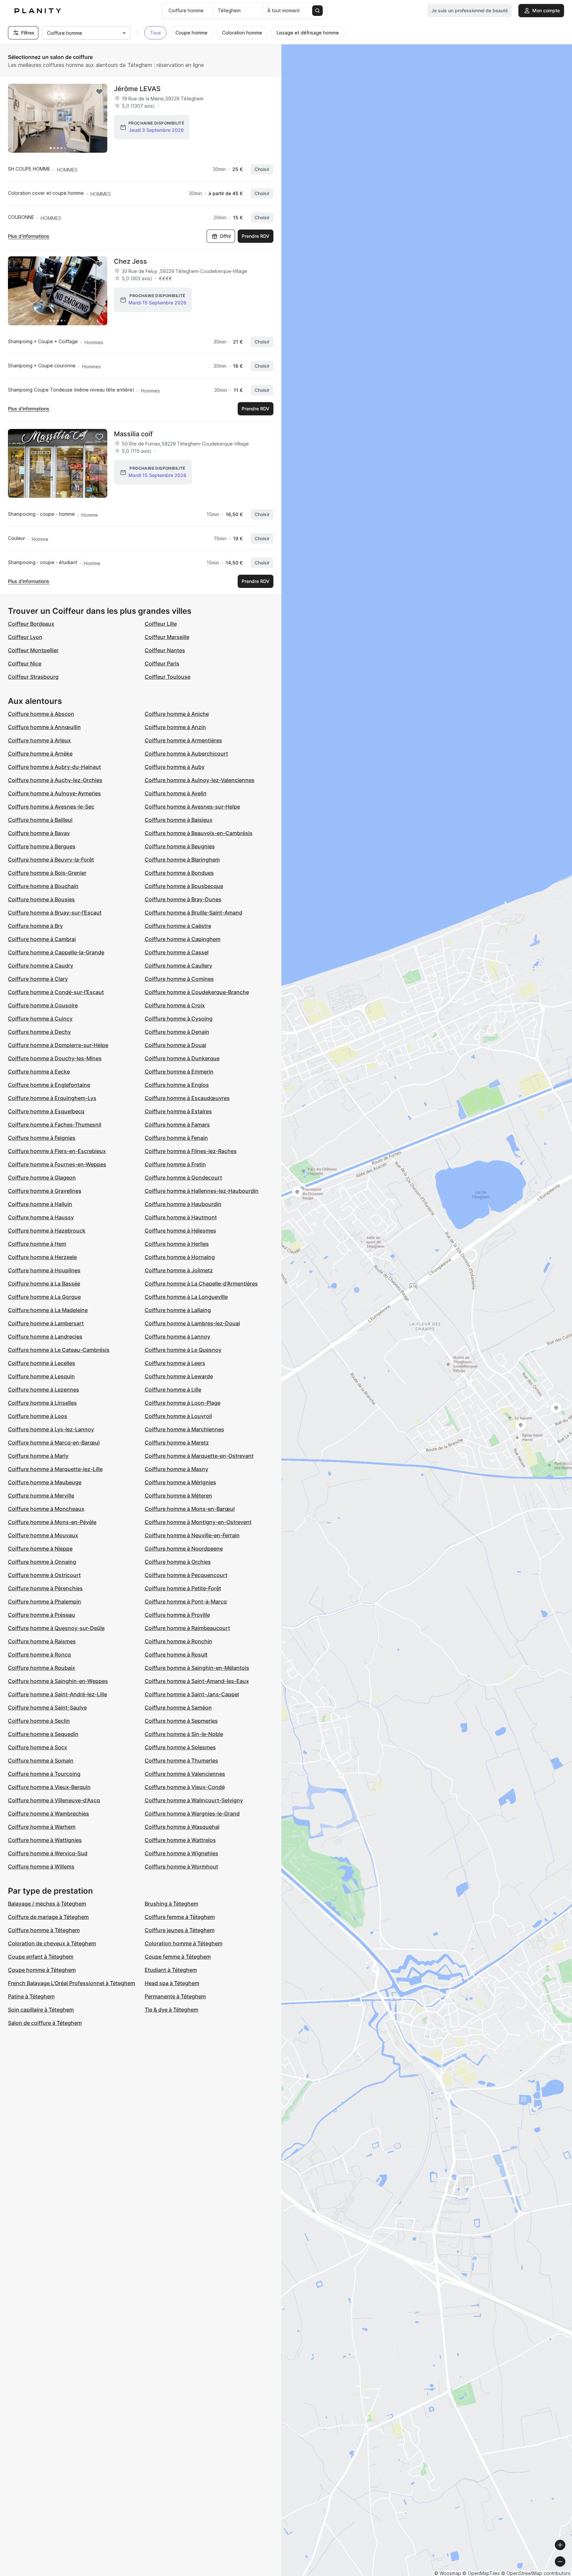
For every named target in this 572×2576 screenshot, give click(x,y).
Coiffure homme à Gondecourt (183, 1178)
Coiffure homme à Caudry (41, 966)
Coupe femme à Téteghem (178, 1957)
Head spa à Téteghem (172, 1983)
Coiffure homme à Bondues (179, 873)
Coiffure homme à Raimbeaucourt (187, 1628)
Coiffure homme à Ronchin (178, 1641)
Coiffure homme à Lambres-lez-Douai (192, 1323)
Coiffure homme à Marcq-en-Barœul (54, 1443)
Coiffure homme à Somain (41, 1761)
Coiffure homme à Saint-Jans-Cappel (192, 1694)
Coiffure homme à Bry (35, 926)
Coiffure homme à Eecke (39, 1072)
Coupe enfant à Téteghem (41, 1957)
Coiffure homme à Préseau (42, 1615)
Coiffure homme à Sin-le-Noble (184, 1734)
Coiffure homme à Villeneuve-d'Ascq (54, 1800)
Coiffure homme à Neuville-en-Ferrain (192, 1535)
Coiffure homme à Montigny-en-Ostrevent (198, 1522)
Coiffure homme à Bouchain (43, 886)
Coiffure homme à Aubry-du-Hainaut (54, 767)
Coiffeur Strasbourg (33, 677)
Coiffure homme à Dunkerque (182, 1058)
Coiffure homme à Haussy (41, 1217)
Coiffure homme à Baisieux (179, 820)
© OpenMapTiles (481, 2573)
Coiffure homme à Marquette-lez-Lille (55, 1469)
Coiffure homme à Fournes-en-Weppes (57, 1164)
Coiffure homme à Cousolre (43, 1005)
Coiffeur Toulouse (167, 677)
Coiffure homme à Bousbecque (184, 886)
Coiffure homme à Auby (175, 767)
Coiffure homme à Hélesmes (180, 1231)
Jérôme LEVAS (137, 89)
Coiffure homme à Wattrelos (180, 1840)
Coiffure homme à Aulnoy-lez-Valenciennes (200, 780)
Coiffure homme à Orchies (178, 1562)
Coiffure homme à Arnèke (40, 754)
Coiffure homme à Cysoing (179, 1019)
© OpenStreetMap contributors (536, 2573)
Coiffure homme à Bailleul (40, 820)
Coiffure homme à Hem (37, 1244)
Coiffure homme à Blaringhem (182, 860)
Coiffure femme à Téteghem (180, 1917)
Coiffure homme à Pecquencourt (186, 1575)
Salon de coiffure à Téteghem (45, 2023)
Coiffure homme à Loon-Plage (183, 1403)
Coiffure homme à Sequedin (43, 1734)
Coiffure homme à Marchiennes (184, 1429)
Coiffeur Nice (25, 663)
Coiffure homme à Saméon (178, 1708)
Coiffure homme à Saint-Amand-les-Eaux (197, 1681)
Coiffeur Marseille (167, 637)
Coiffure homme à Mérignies (180, 1482)
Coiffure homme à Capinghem (183, 939)
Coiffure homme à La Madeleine (48, 1310)
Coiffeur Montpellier (33, 650)
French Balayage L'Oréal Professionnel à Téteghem (71, 1983)
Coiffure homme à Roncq (39, 1655)
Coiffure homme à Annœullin (44, 727)
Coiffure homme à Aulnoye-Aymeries (54, 793)
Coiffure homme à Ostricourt (44, 1575)
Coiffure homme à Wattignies (45, 1840)
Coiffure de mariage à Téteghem (48, 1917)
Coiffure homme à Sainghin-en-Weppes (58, 1681)
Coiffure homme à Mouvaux (43, 1535)
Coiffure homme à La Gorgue (44, 1297)
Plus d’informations (29, 236)
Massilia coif (133, 434)
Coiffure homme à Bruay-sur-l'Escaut (55, 913)
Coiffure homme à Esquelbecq (46, 1111)
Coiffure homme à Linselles (42, 1403)
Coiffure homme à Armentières (183, 740)
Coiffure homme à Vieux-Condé (185, 1787)
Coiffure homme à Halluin (40, 1204)
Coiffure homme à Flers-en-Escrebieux (57, 1151)
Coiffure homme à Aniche (177, 714)
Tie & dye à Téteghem (171, 2010)
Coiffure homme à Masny (176, 1469)
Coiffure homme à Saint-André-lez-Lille (57, 1694)
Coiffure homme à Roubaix (42, 1668)
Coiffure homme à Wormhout (181, 1866)
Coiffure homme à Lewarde (179, 1376)
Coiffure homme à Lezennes (44, 1390)
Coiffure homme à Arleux (39, 740)
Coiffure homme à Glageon (42, 1178)
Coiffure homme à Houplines (44, 1270)
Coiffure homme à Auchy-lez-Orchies (55, 780)
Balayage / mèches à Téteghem (47, 1904)
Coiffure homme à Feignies (42, 1138)
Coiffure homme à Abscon (41, 714)
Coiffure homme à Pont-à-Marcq (186, 1602)
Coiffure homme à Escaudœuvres (187, 1098)
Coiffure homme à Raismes (42, 1641)
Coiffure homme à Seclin (39, 1721)
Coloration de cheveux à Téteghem (52, 1943)
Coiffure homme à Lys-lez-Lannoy (51, 1429)
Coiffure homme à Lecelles (42, 1363)
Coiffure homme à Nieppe (40, 1549)
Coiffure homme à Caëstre (178, 926)
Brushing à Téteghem (171, 1904)
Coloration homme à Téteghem (184, 1943)
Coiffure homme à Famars (177, 1125)
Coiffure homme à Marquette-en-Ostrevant (199, 1456)
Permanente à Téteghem (175, 1996)
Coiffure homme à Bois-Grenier (47, 873)
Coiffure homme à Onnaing (42, 1562)
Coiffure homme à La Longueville (186, 1297)
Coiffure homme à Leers (175, 1363)
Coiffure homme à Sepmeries (181, 1721)
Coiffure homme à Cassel (177, 952)
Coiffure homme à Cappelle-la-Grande (56, 952)
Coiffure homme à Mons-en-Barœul (190, 1509)
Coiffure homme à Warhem (42, 1827)
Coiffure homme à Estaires (178, 1111)
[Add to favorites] (99, 92)
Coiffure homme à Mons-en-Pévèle (52, 1522)
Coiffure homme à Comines (179, 979)
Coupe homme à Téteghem (42, 1970)
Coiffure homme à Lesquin (41, 1376)
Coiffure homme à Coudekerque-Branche (197, 992)
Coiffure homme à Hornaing (180, 1257)
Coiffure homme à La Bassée (44, 1284)
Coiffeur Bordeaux (31, 624)
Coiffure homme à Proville (177, 1615)
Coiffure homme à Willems (41, 1866)
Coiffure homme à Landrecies (45, 1337)
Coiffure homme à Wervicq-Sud (48, 1853)
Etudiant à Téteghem (171, 1970)
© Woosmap (448, 2573)
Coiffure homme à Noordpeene (184, 1549)
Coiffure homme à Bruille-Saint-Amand (193, 913)
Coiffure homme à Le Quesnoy (183, 1350)
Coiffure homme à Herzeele (42, 1257)
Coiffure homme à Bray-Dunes (183, 899)
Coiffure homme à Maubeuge (45, 1482)
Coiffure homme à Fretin (175, 1164)
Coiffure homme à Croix (175, 1005)
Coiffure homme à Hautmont (181, 1217)
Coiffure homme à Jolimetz (179, 1270)
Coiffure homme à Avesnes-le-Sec (51, 807)
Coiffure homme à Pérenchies (45, 1588)
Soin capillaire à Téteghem (41, 2010)
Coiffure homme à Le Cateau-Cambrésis (59, 1350)
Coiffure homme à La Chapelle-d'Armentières (201, 1284)
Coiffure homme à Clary (38, 979)
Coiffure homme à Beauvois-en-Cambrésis (199, 833)
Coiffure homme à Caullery (178, 966)
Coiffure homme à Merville (41, 1496)
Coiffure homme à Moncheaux (46, 1509)
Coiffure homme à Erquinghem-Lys (52, 1098)
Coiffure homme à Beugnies (180, 846)
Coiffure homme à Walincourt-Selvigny (194, 1800)
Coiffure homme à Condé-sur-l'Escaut (56, 992)
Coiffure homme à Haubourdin (183, 1204)
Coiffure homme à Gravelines (45, 1191)
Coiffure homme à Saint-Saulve (47, 1708)
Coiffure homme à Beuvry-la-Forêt (51, 860)
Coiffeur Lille (161, 624)
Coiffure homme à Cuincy (40, 1019)
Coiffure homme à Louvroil (178, 1416)
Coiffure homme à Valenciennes (185, 1774)
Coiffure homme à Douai (175, 1045)
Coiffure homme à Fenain (176, 1138)
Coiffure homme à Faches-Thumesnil (55, 1125)
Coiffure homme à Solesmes (180, 1747)
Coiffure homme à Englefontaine (49, 1085)
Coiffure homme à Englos (177, 1085)
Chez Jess (130, 261)
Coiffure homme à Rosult (176, 1655)
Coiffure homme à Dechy (39, 1032)
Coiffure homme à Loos (38, 1416)
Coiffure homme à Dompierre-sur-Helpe (58, 1045)
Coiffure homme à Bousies (41, 899)
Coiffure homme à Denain (177, 1032)
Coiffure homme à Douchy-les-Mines (55, 1058)
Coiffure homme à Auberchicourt (186, 754)
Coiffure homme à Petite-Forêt (183, 1588)
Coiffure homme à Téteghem (44, 1930)
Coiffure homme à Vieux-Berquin (49, 1787)
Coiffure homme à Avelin (176, 793)
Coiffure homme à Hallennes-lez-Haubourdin (202, 1191)
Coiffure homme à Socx (38, 1747)
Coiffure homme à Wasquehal (182, 1827)
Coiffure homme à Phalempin (45, 1602)
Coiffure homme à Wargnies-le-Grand (192, 1814)
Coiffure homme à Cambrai (42, 939)
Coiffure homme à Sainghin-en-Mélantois (197, 1668)
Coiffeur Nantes (165, 650)
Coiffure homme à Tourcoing (44, 1774)
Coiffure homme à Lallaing (178, 1310)
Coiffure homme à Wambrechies (48, 1814)
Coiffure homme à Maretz (177, 1443)
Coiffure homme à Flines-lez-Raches (191, 1151)
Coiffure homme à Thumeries (181, 1761)
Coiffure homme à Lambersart (46, 1323)
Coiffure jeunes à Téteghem (180, 1930)
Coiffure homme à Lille (173, 1390)
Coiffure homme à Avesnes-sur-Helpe (192, 807)
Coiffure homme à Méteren (178, 1496)
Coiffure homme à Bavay (39, 833)
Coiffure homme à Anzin (175, 727)
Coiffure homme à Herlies (177, 1244)
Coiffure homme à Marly (38, 1456)
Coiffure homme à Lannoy (177, 1337)
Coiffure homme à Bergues (42, 846)
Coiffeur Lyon (25, 637)
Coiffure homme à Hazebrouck (47, 1231)
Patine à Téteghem (31, 1996)
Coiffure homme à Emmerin (179, 1072)
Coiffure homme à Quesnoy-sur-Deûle (56, 1628)
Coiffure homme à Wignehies (181, 1853)
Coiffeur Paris (162, 663)
